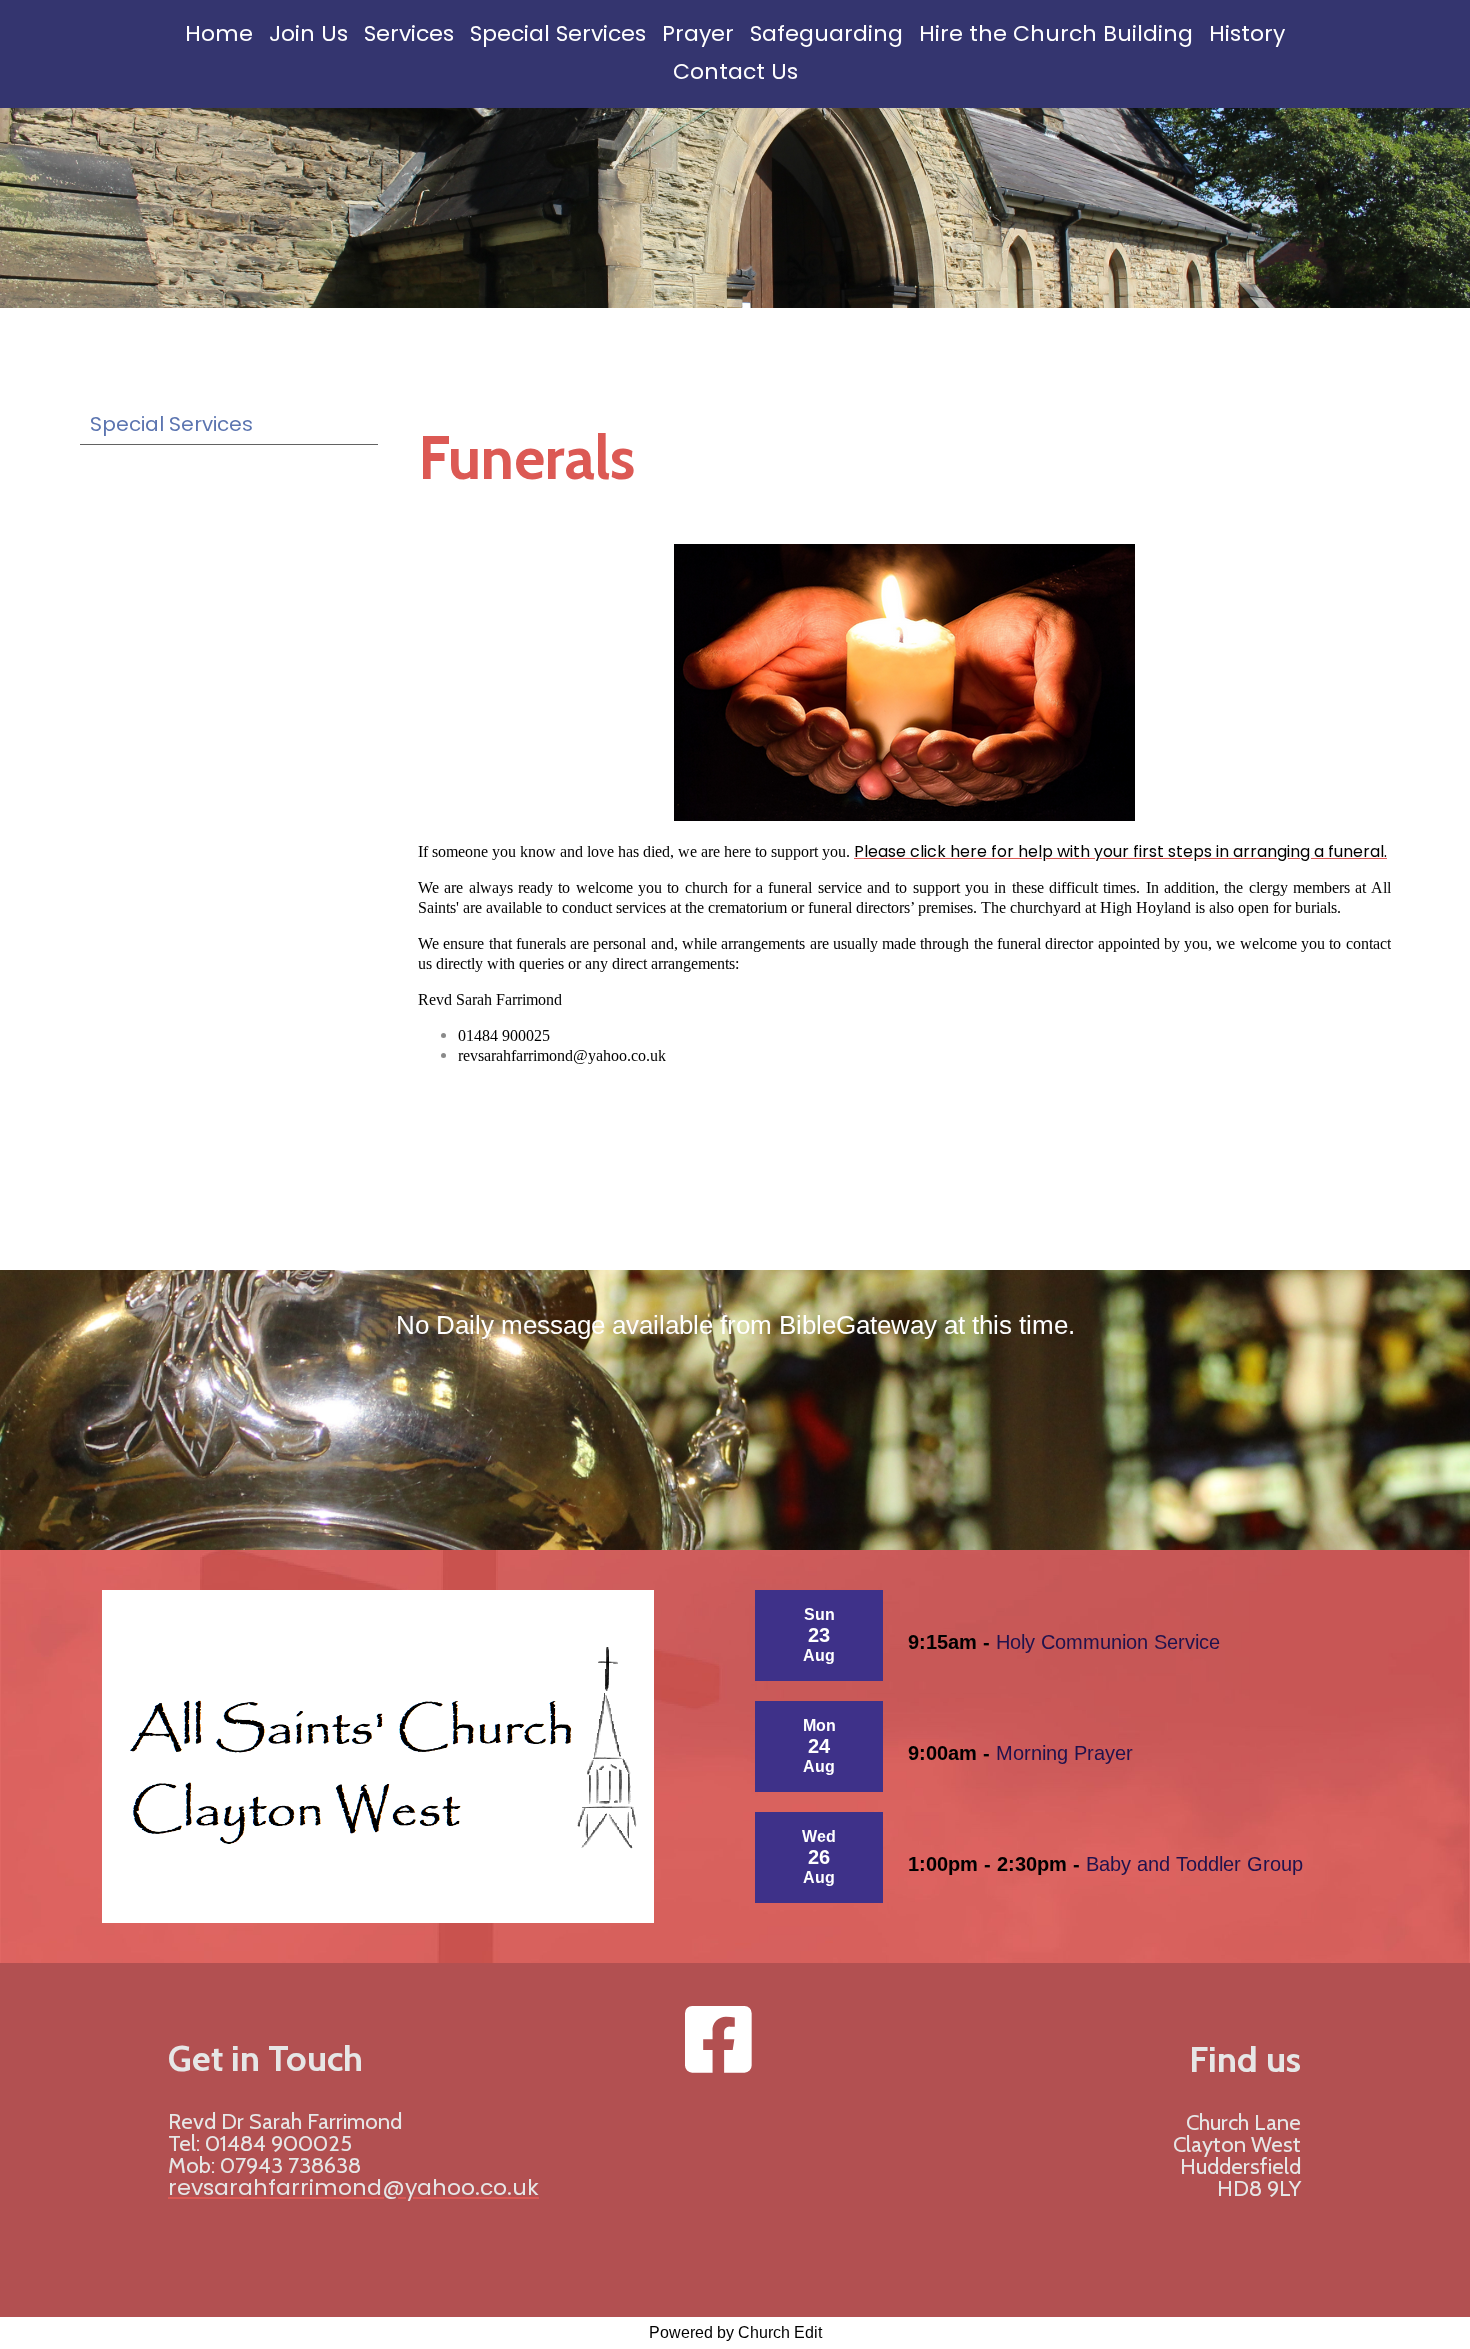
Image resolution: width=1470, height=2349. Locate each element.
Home (219, 33)
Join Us (308, 33)
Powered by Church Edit (735, 2332)
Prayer (698, 33)
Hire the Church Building (1056, 33)
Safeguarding (826, 33)
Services (409, 33)
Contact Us (735, 71)
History (1247, 33)
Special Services (558, 33)
